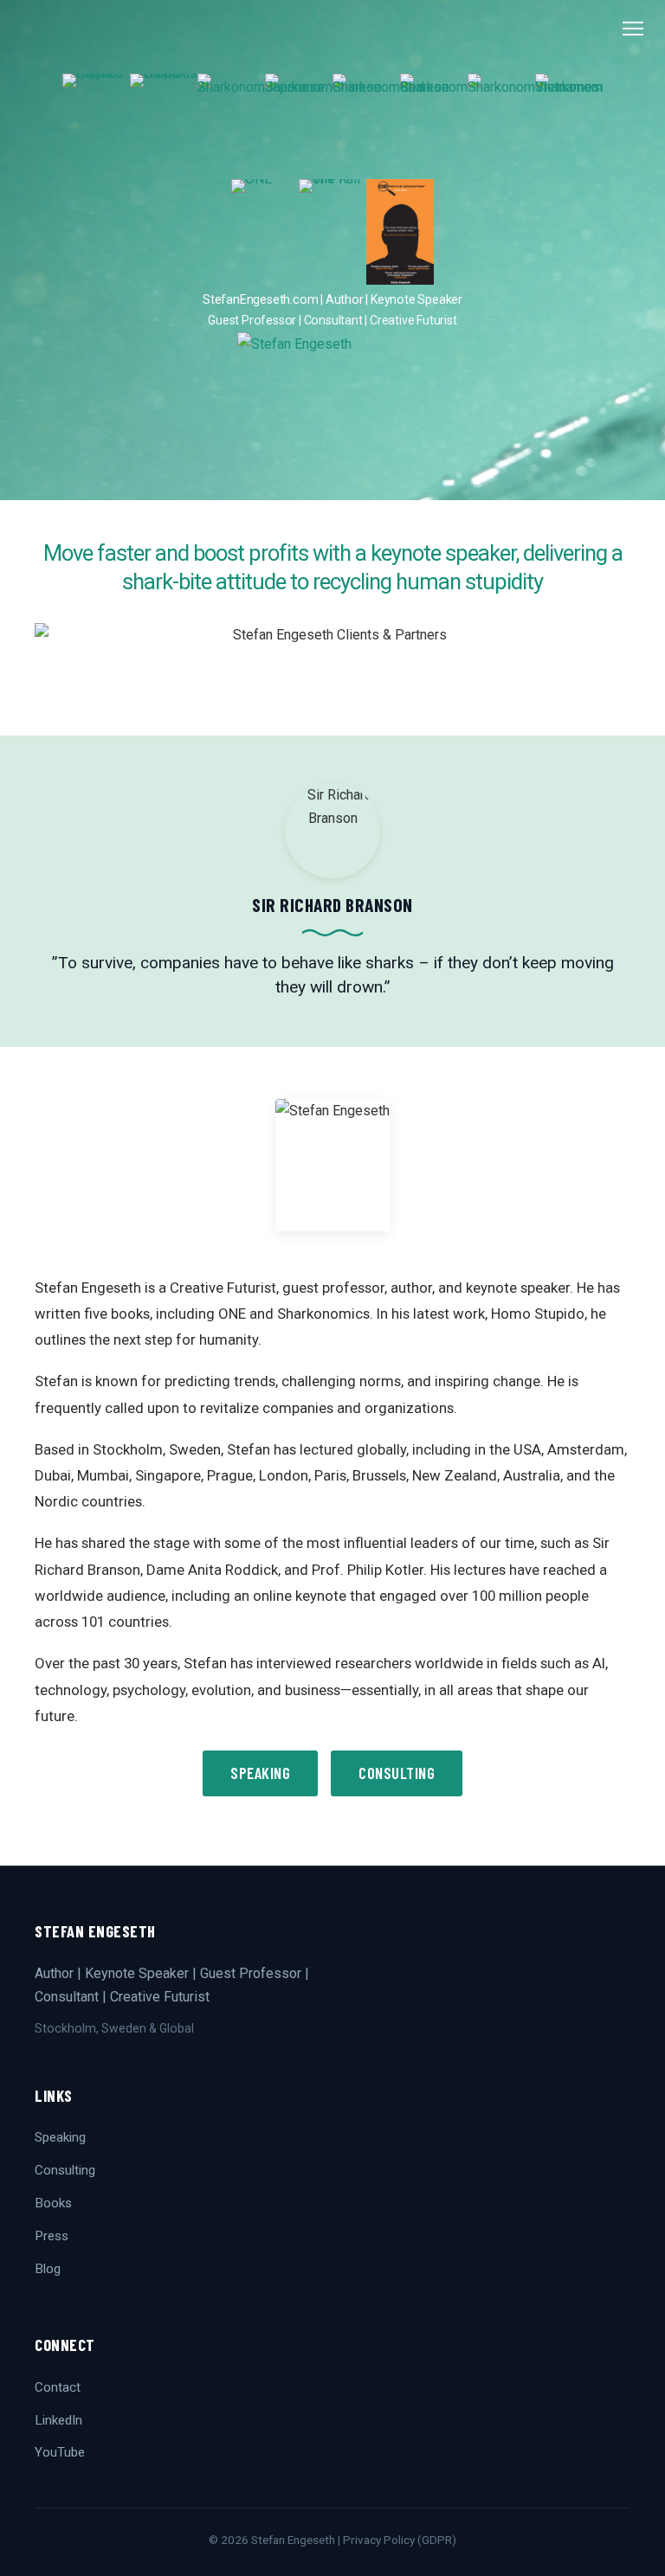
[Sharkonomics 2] (231, 126)
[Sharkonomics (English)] (501, 126)
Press (52, 2236)
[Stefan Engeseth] (332, 416)
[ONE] (265, 232)
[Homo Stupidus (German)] (164, 126)
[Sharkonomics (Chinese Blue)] (366, 126)
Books (53, 2203)
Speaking (260, 1773)
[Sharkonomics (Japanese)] (299, 126)
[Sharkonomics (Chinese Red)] (434, 126)
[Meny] (633, 29)
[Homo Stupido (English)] (96, 126)
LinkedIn (58, 2420)
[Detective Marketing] (400, 232)
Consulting (397, 1773)
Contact (58, 2387)
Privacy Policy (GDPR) (400, 2540)
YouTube (60, 2452)
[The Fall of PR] (332, 232)
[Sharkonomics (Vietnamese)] (569, 126)
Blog (48, 2269)
